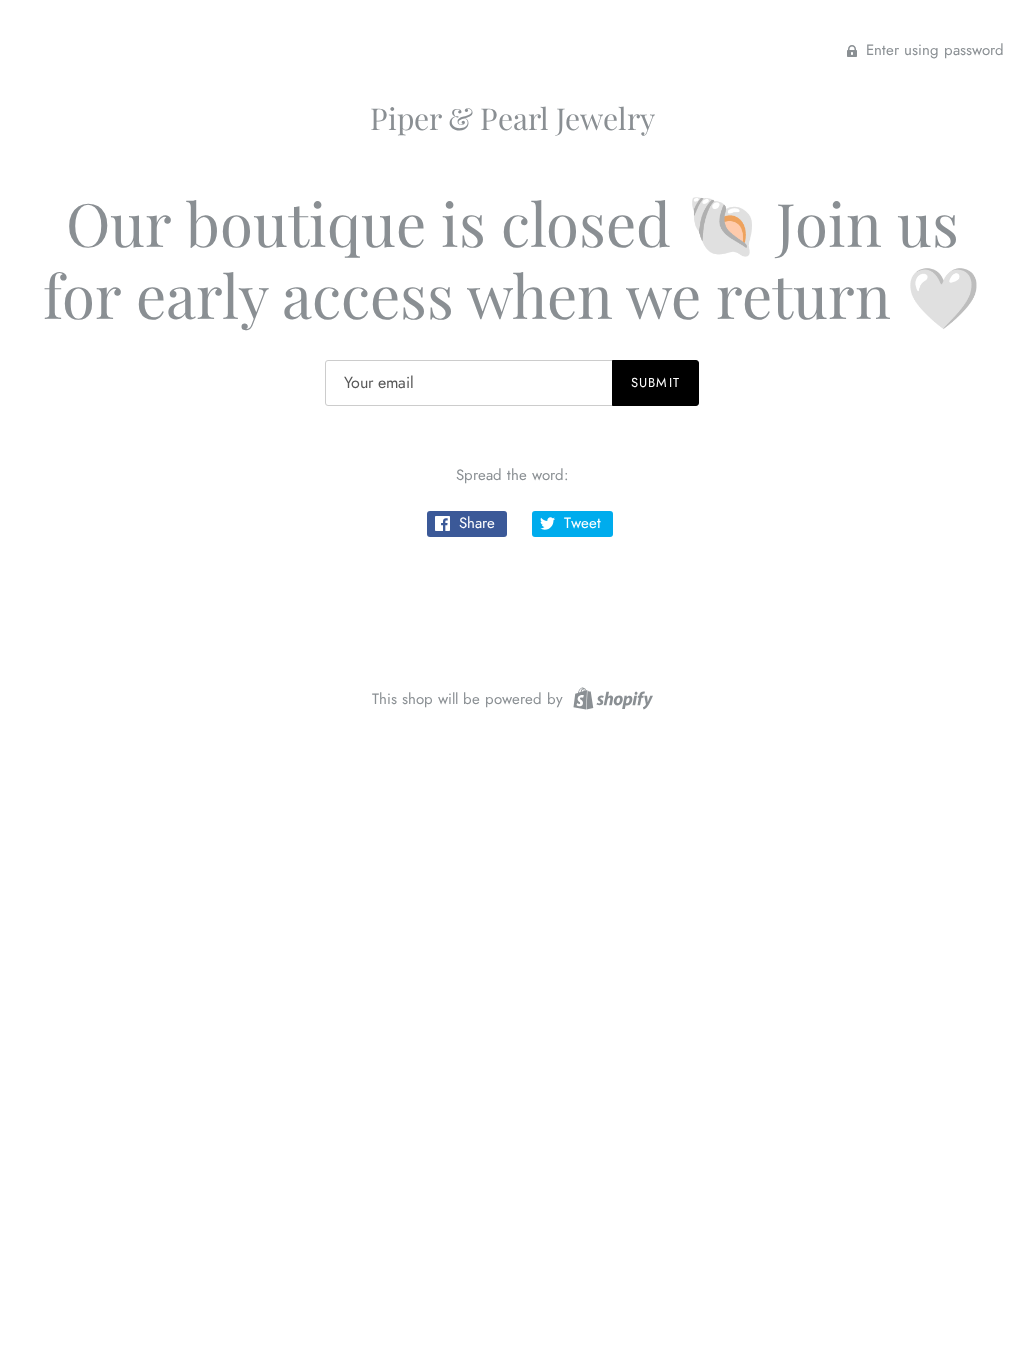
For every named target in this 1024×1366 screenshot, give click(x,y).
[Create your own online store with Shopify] (610, 697)
